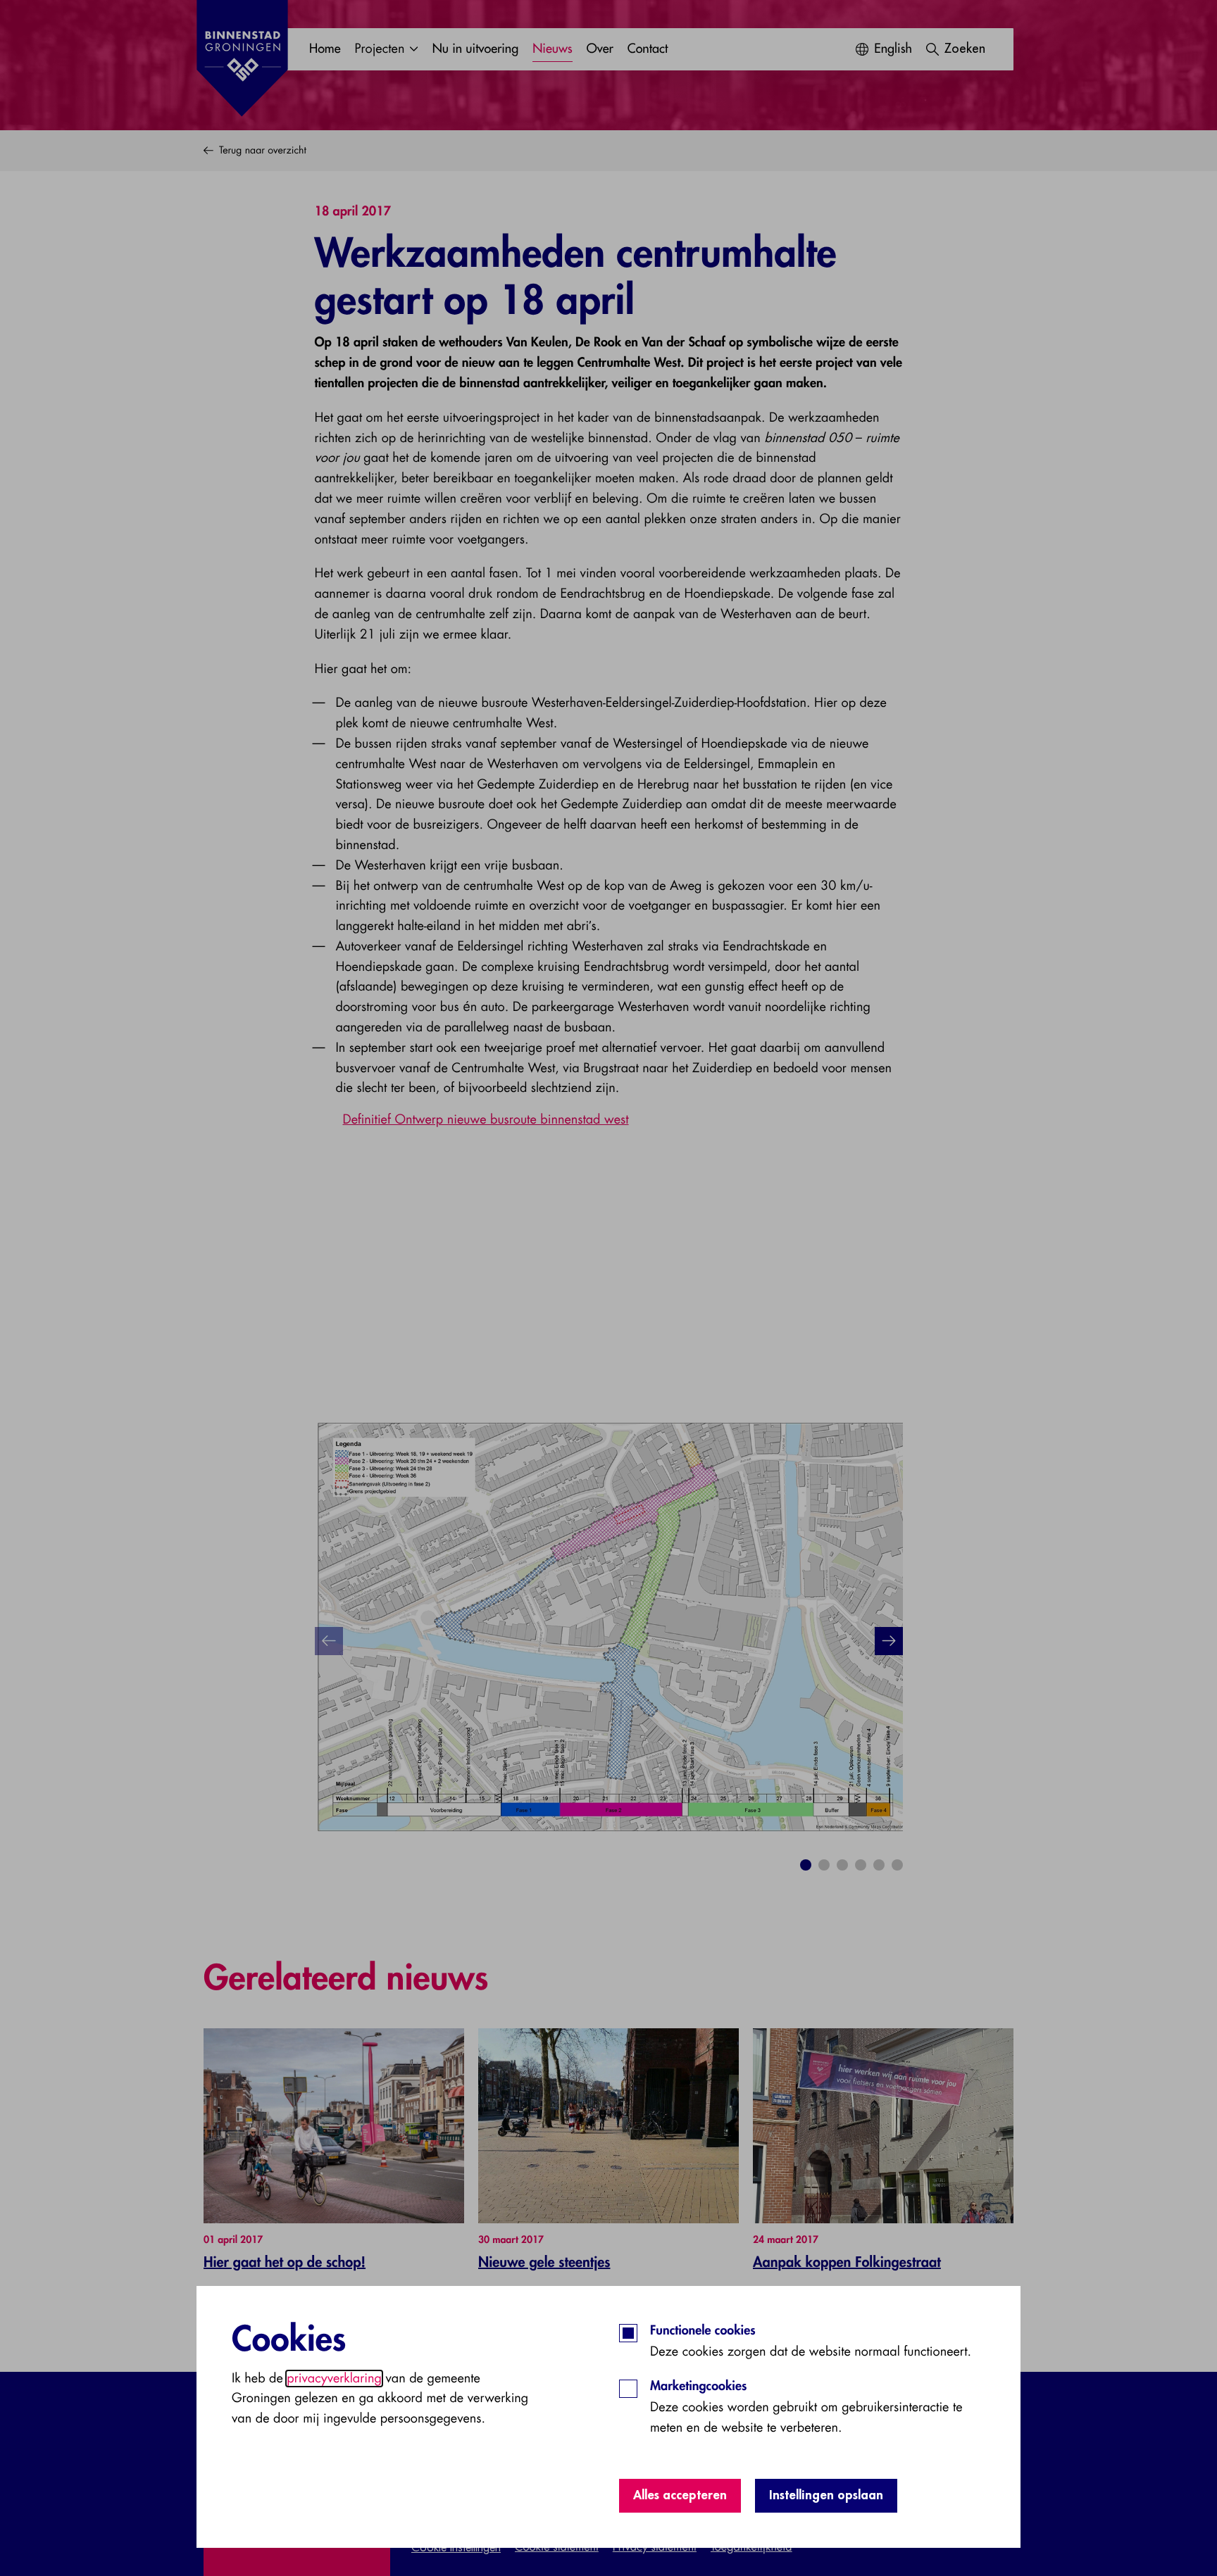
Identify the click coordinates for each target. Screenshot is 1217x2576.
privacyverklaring (334, 2379)
